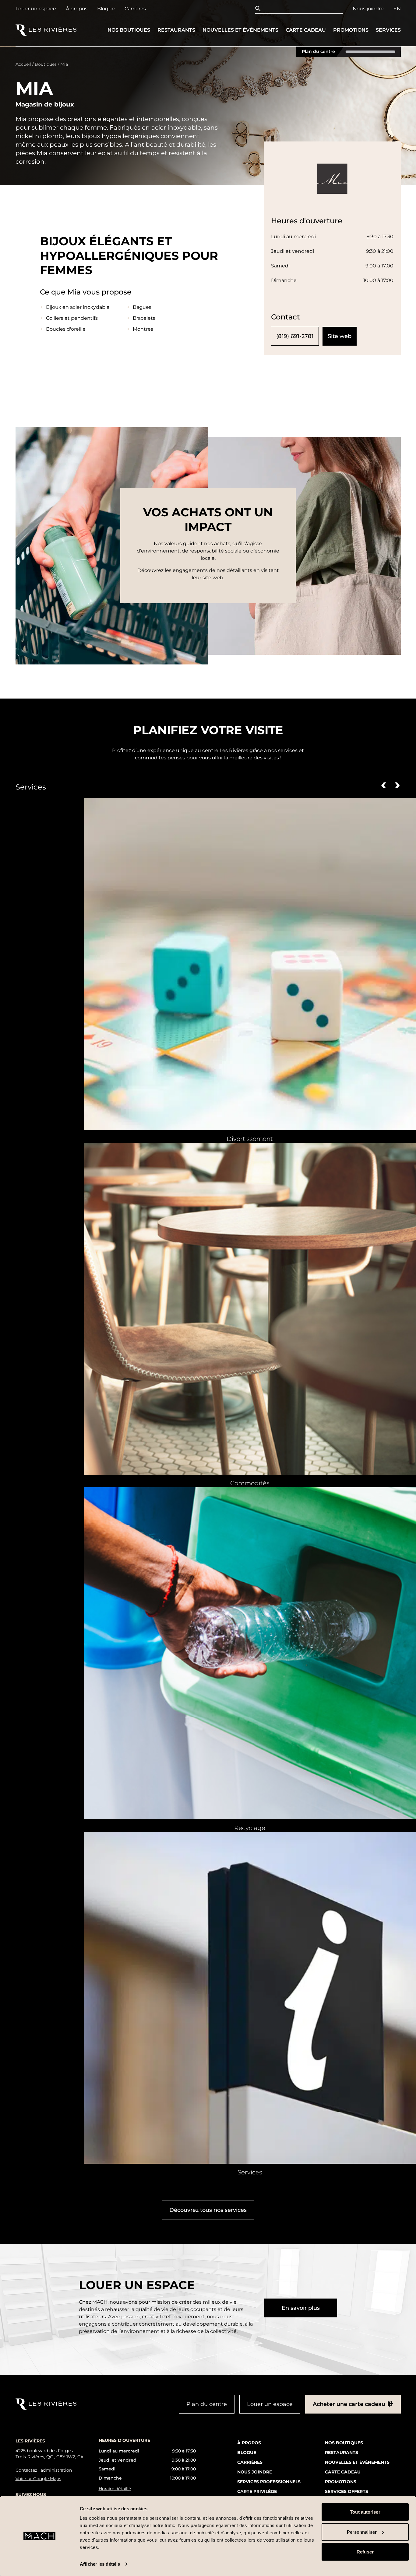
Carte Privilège (257, 2491)
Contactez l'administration (44, 2470)
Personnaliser (362, 2532)
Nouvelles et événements (240, 30)
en (397, 9)
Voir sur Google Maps (38, 2479)
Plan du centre (318, 52)
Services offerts (347, 2491)
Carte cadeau (306, 30)
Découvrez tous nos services (208, 2210)
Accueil (23, 64)
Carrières (135, 9)
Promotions (351, 30)
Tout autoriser (365, 2512)
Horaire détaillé (115, 2489)
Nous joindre (368, 9)
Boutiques (46, 64)
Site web (340, 336)
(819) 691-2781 (295, 336)
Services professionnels (269, 2482)
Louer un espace (36, 9)
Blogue (106, 9)
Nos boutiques (129, 30)
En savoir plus (301, 2308)
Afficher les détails (100, 2564)
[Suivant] (397, 785)
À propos (77, 9)
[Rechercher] (259, 9)
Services (388, 30)
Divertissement (250, 1139)
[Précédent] (384, 785)
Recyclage (250, 1828)
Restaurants (176, 30)
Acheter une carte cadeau (349, 2404)
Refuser (365, 2552)
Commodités (250, 1483)
